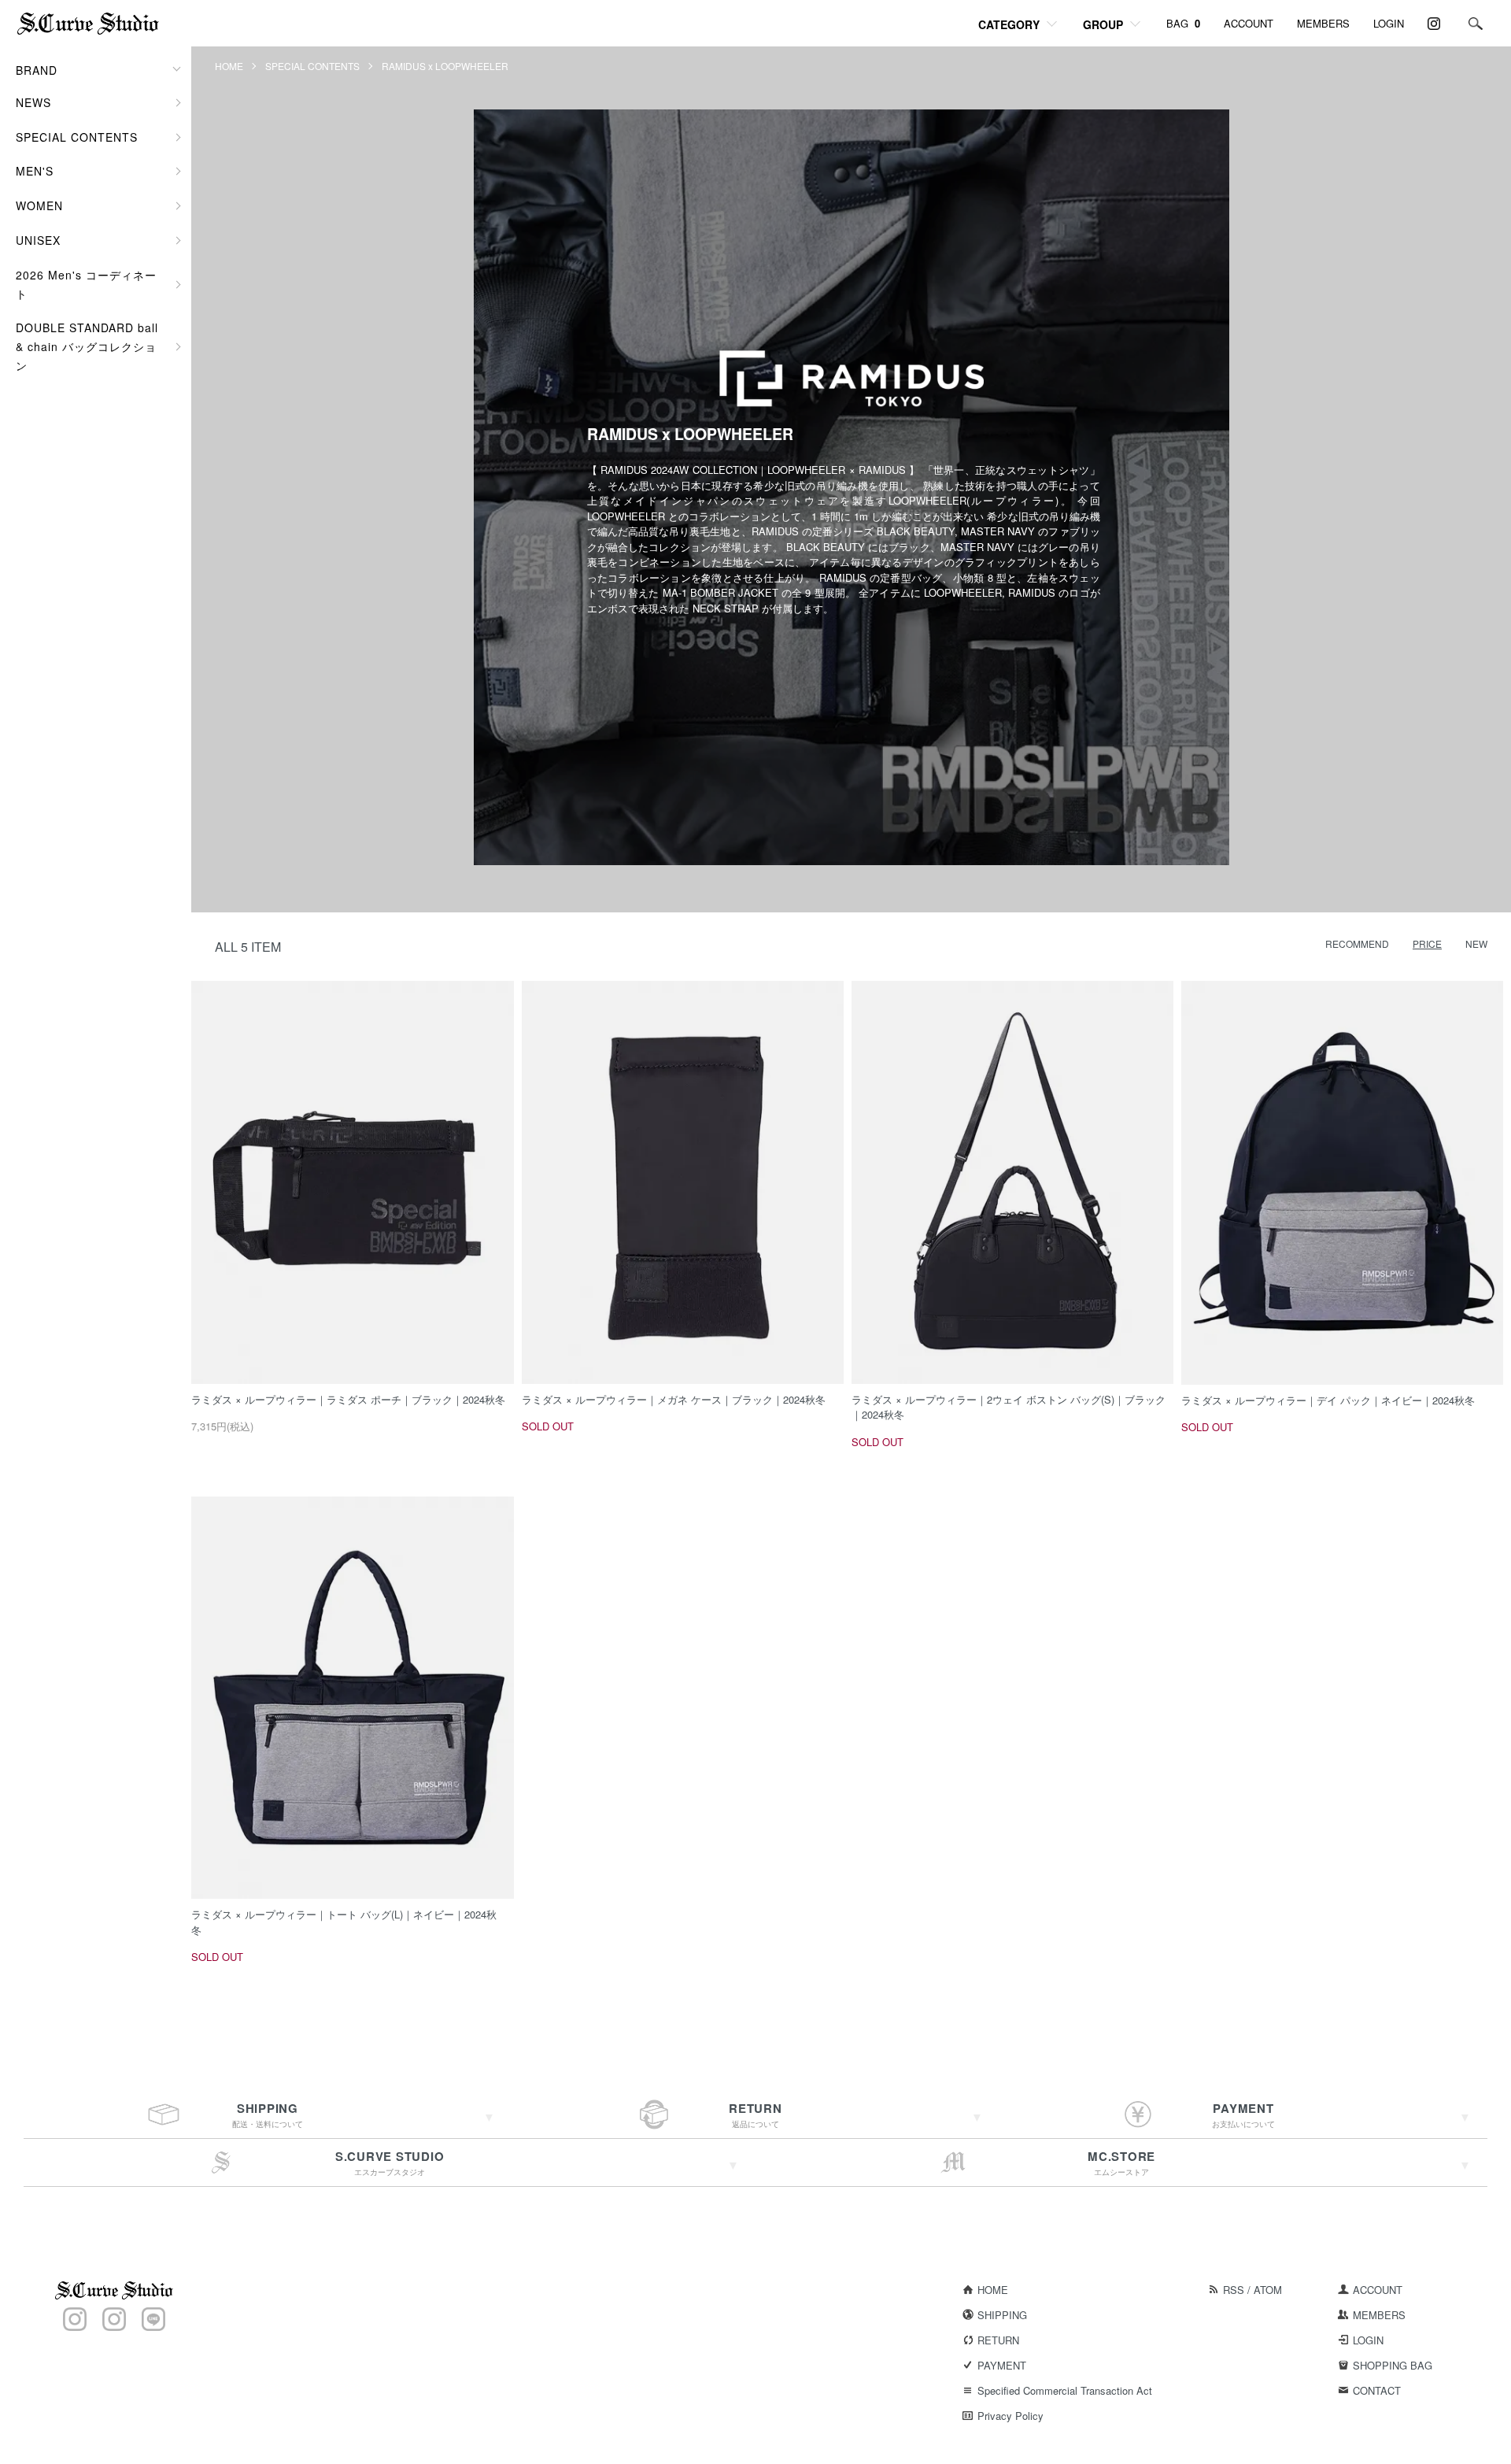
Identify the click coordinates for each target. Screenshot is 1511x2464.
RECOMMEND (1357, 943)
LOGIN (1389, 23)
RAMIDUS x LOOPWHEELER (445, 66)
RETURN (998, 2340)
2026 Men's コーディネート (86, 284)
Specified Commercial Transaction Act (1065, 2390)
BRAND (37, 70)
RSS (1234, 2290)
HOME (229, 66)
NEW (1476, 943)
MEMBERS (1323, 23)
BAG (1183, 23)
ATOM (1268, 2290)
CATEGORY (1009, 24)
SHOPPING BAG (1393, 2365)
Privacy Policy (1010, 2416)
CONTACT (1377, 2390)
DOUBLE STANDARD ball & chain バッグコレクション (87, 346)
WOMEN (39, 205)
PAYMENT (1002, 2365)
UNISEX (38, 240)
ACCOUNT (1249, 23)
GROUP (1103, 24)
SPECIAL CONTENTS (312, 66)
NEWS (33, 102)
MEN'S (35, 171)
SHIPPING (1002, 2315)
